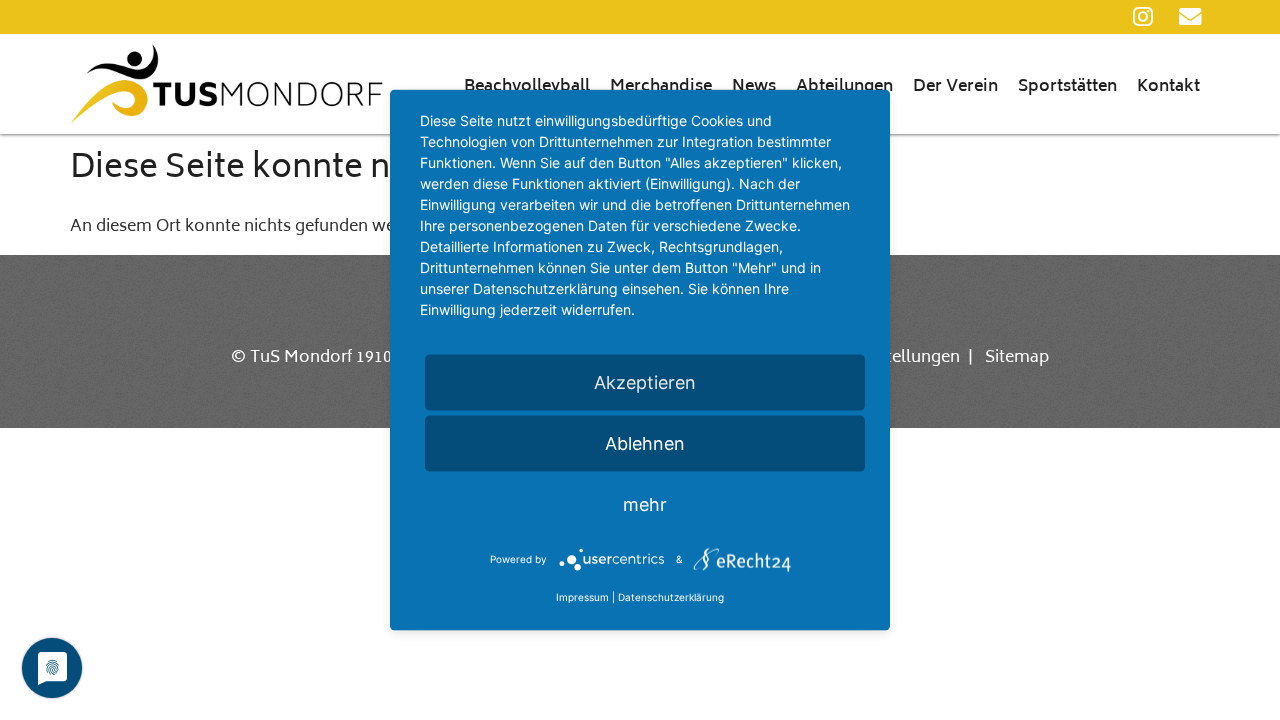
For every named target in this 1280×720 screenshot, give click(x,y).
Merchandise (661, 87)
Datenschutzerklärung (671, 597)
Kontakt (1168, 87)
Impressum (582, 597)
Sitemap (1017, 358)
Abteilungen (844, 87)
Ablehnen (645, 443)
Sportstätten (1067, 87)
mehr (645, 504)
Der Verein (955, 87)
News (754, 87)
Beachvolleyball (527, 87)
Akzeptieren (645, 382)
